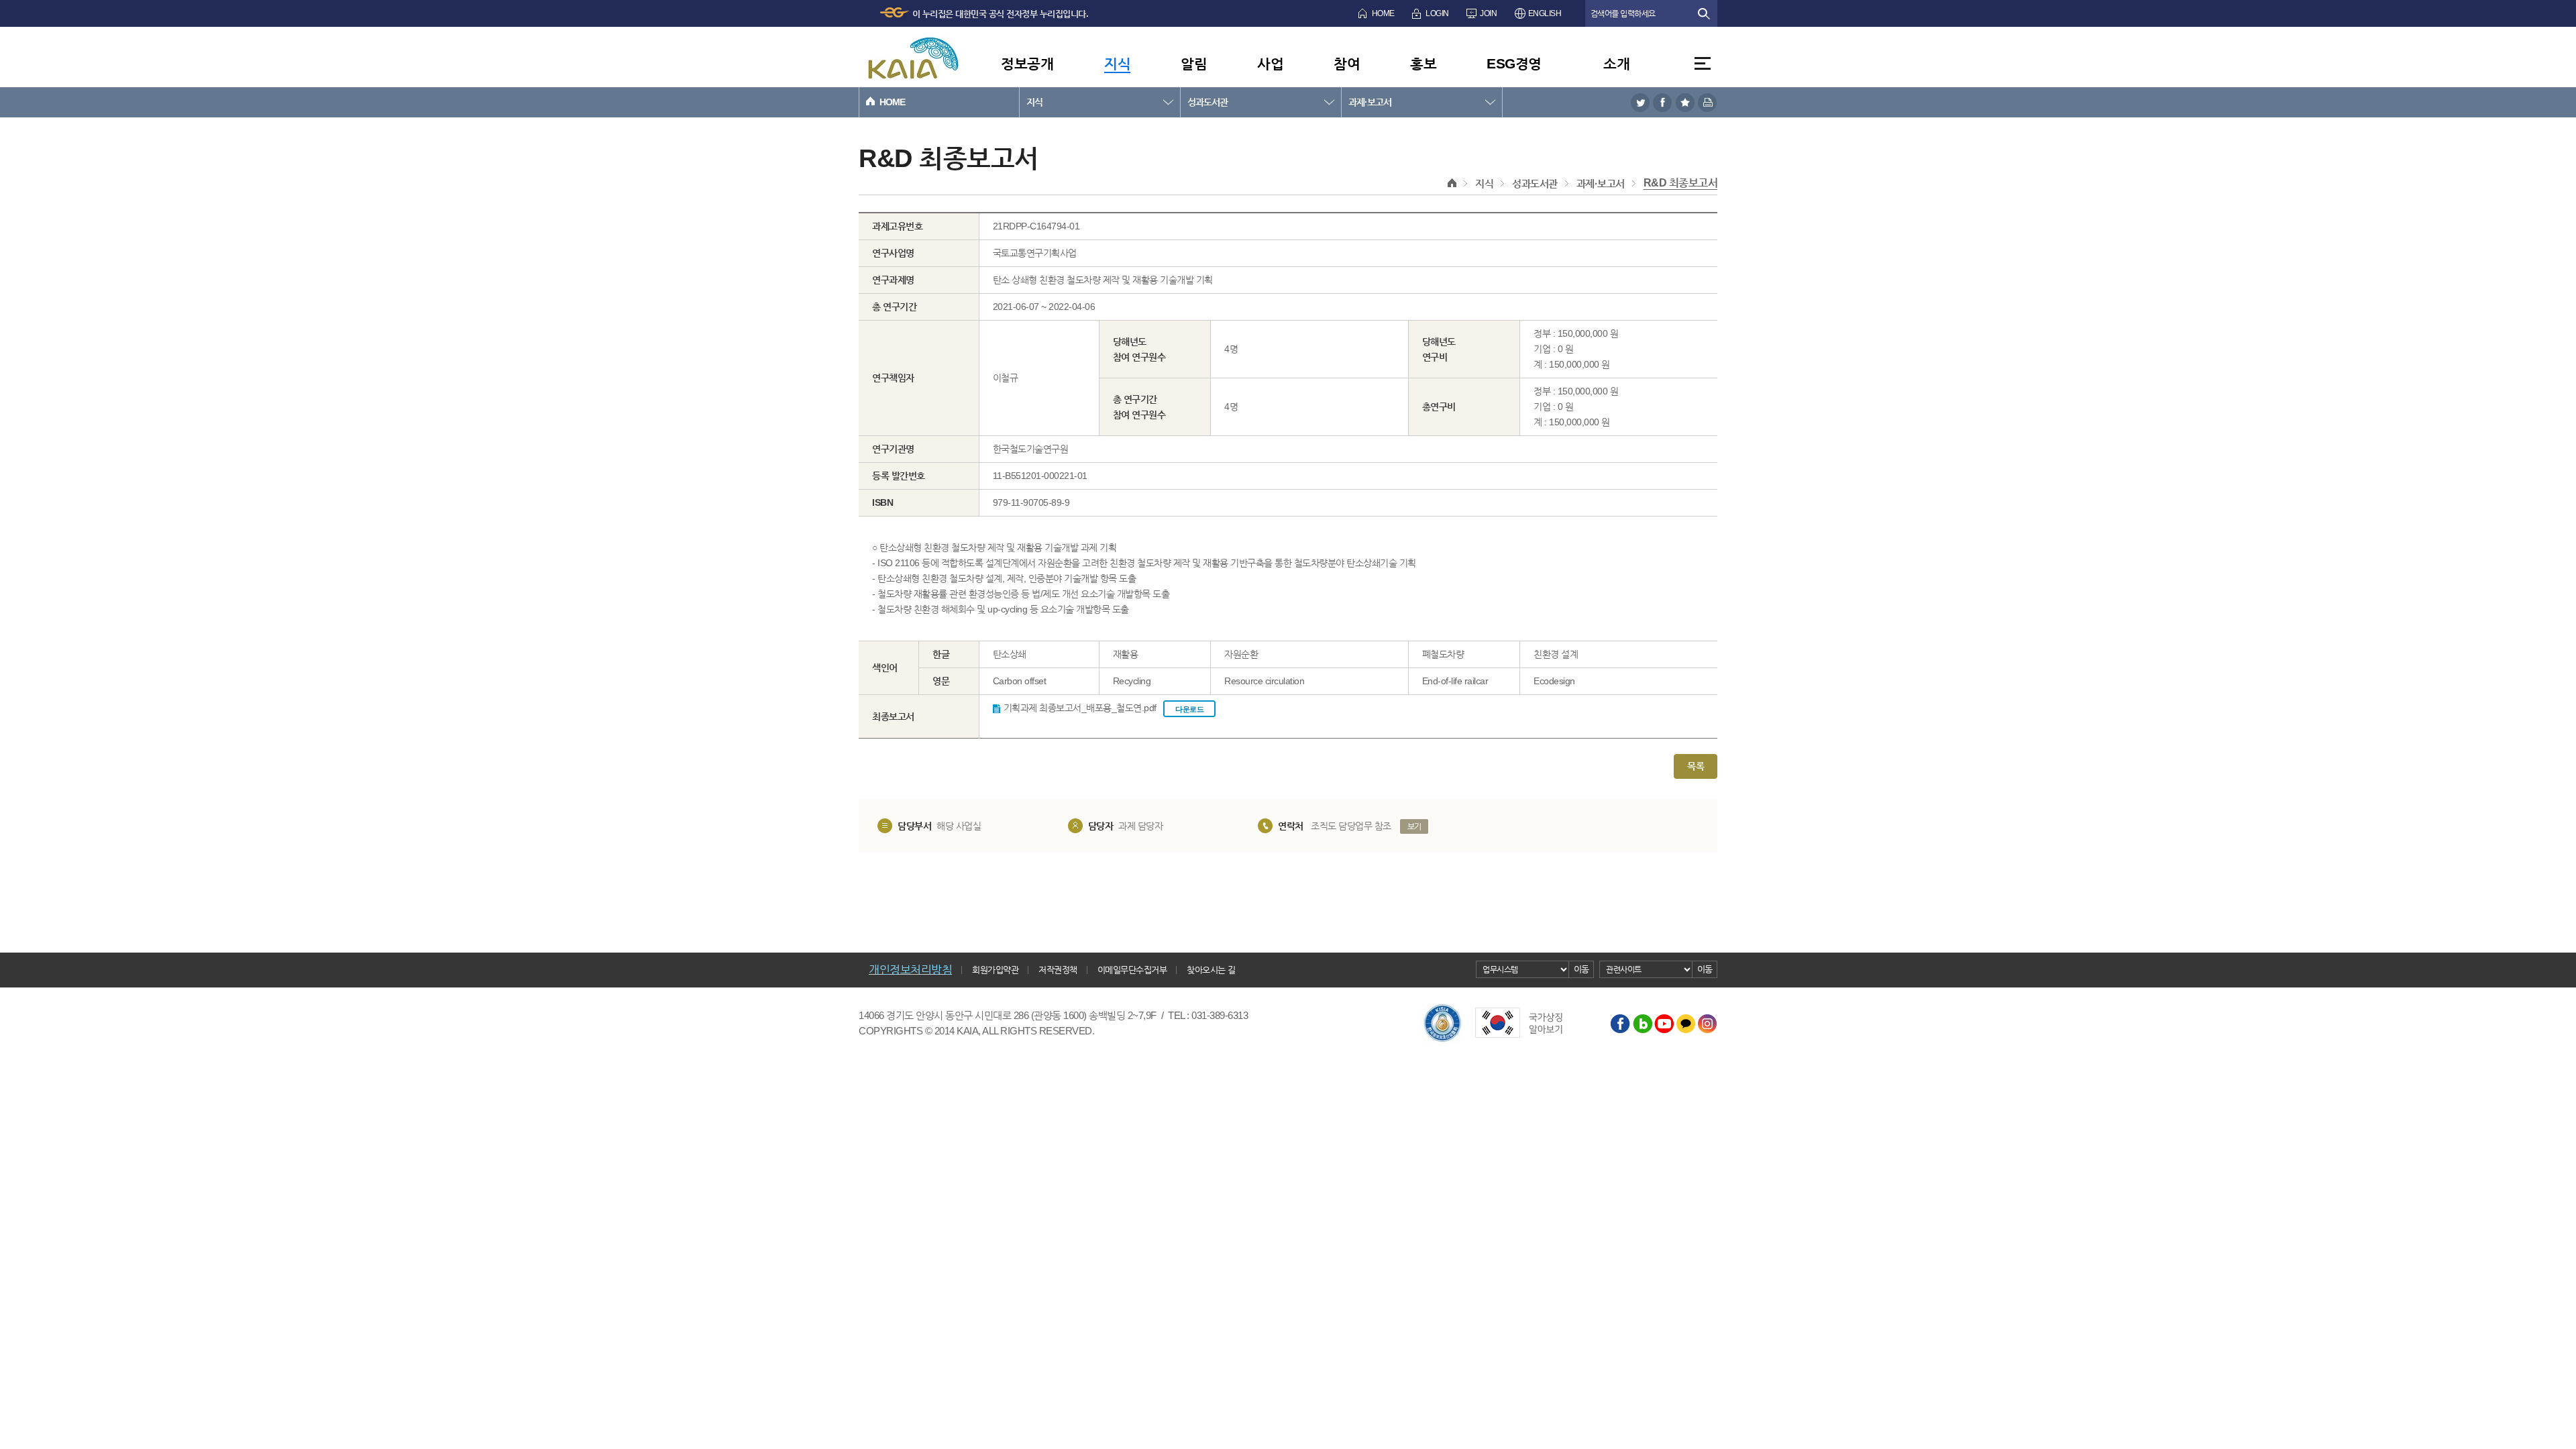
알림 (1194, 63)
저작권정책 (1058, 970)
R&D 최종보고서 (1681, 183)
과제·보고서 (1370, 102)
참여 (1347, 63)
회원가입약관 (995, 970)
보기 (1414, 826)
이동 (1581, 969)
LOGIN (1437, 13)
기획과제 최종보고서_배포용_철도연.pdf (1104, 708)
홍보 (1423, 63)
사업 (1270, 63)
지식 (1117, 63)
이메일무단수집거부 (1132, 970)
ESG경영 (1514, 63)
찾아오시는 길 (1211, 970)
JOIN (1488, 13)
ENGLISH (1545, 13)
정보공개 (1027, 63)
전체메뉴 (1703, 63)
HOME (1383, 13)
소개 (1616, 63)
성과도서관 (1207, 102)
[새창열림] (1640, 102)
